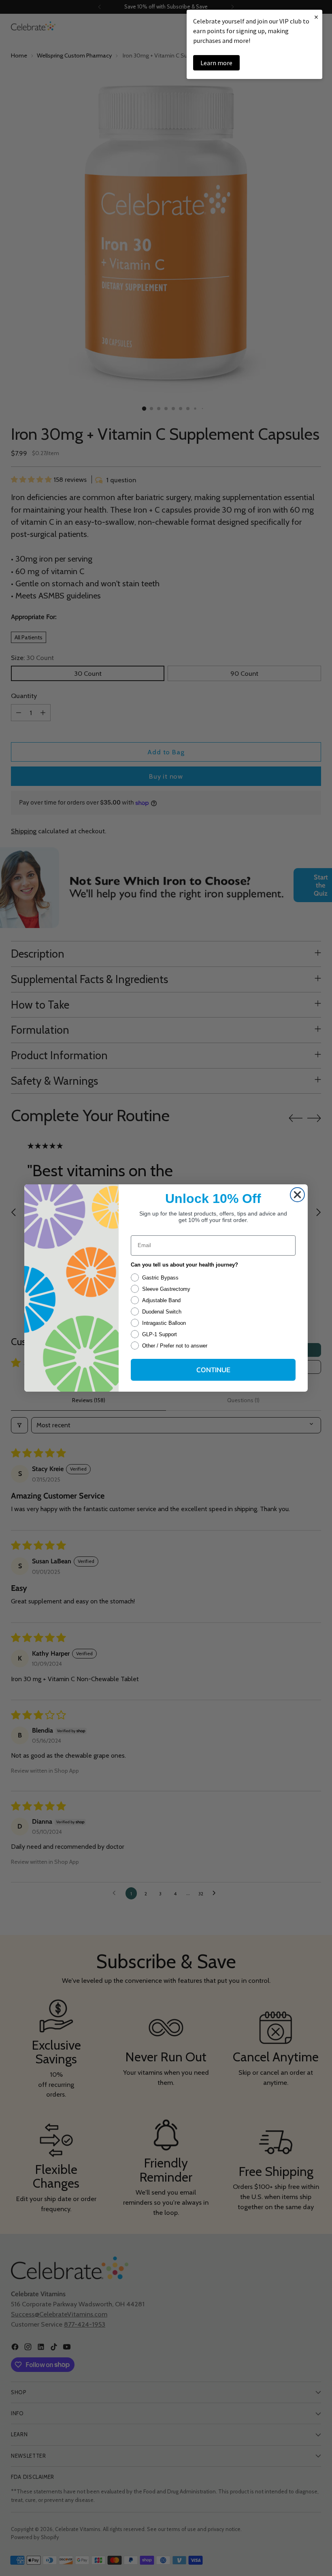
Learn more (216, 63)
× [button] (316, 17)
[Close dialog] (297, 1195)
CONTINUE (213, 1370)
